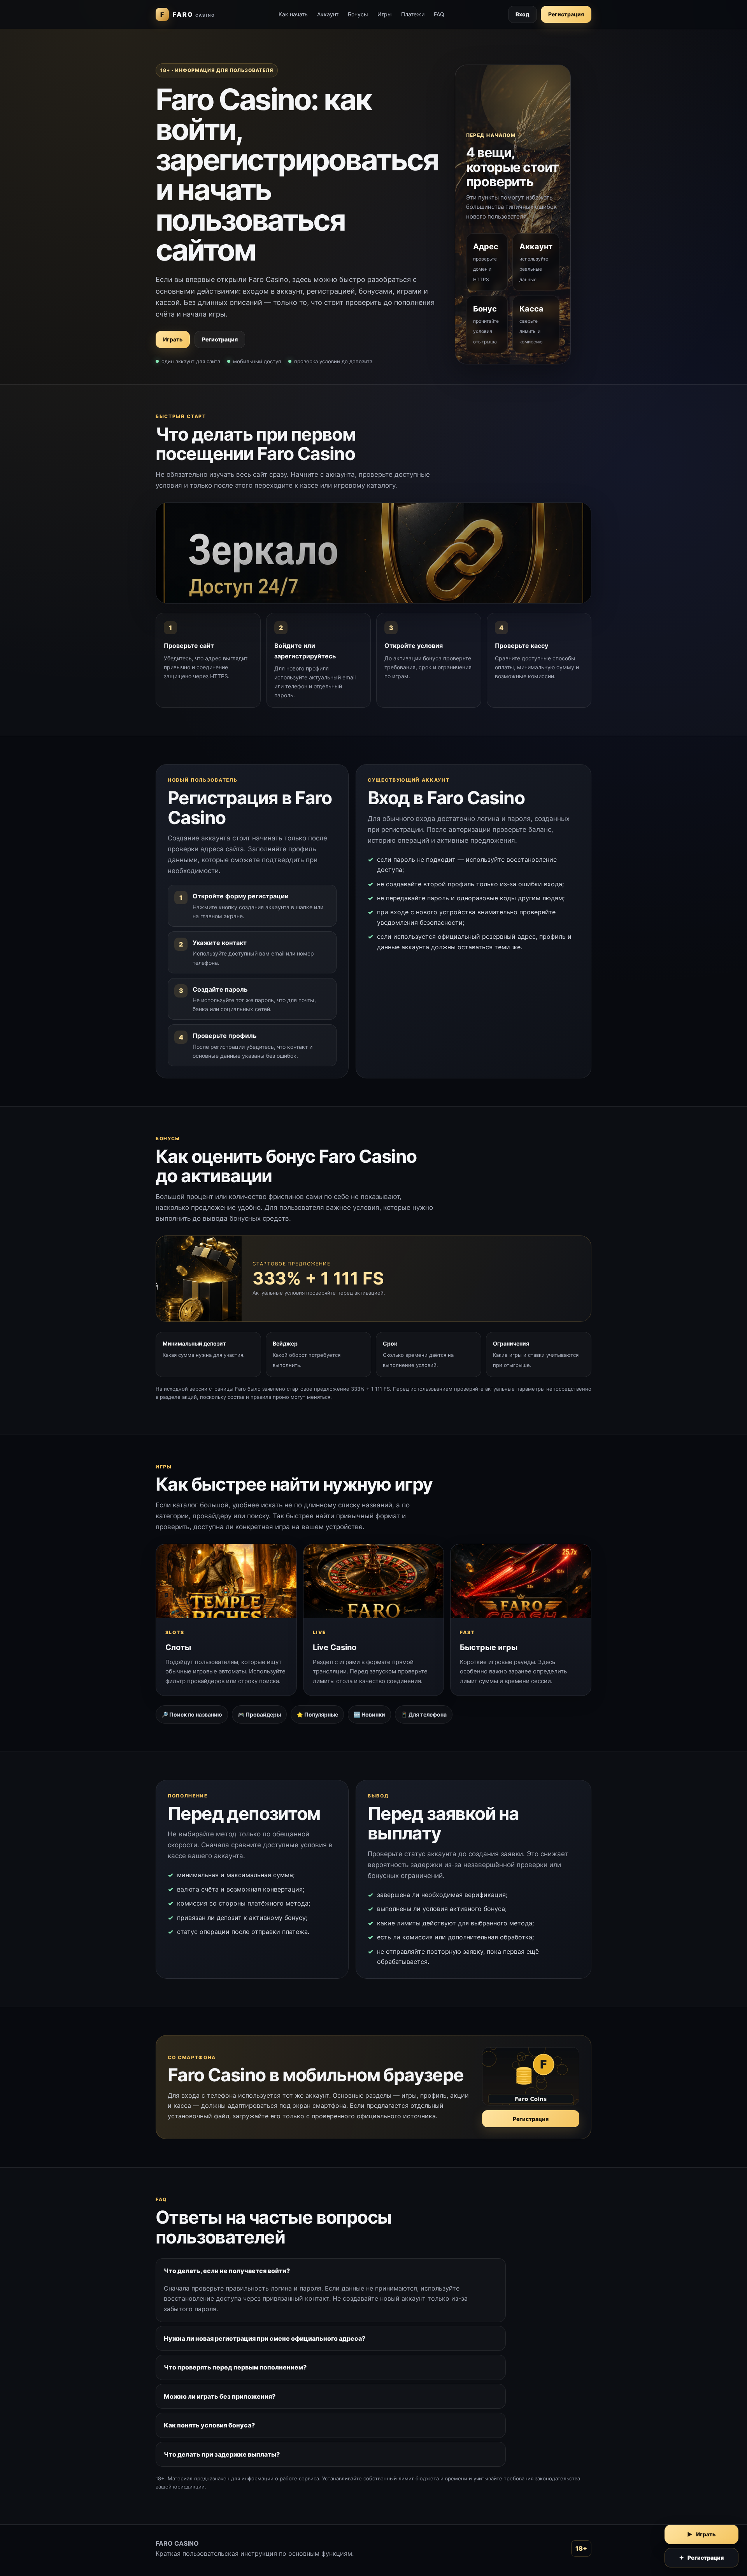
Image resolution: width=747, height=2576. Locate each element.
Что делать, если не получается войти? (227, 2271)
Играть (173, 339)
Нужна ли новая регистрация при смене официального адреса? (265, 2338)
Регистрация (566, 14)
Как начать (293, 14)
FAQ (439, 14)
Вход (523, 14)
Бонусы (358, 14)
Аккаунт (328, 14)
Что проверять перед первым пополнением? (235, 2367)
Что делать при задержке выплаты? (222, 2454)
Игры (385, 14)
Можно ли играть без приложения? (220, 2396)
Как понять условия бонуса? (209, 2425)
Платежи (413, 14)
